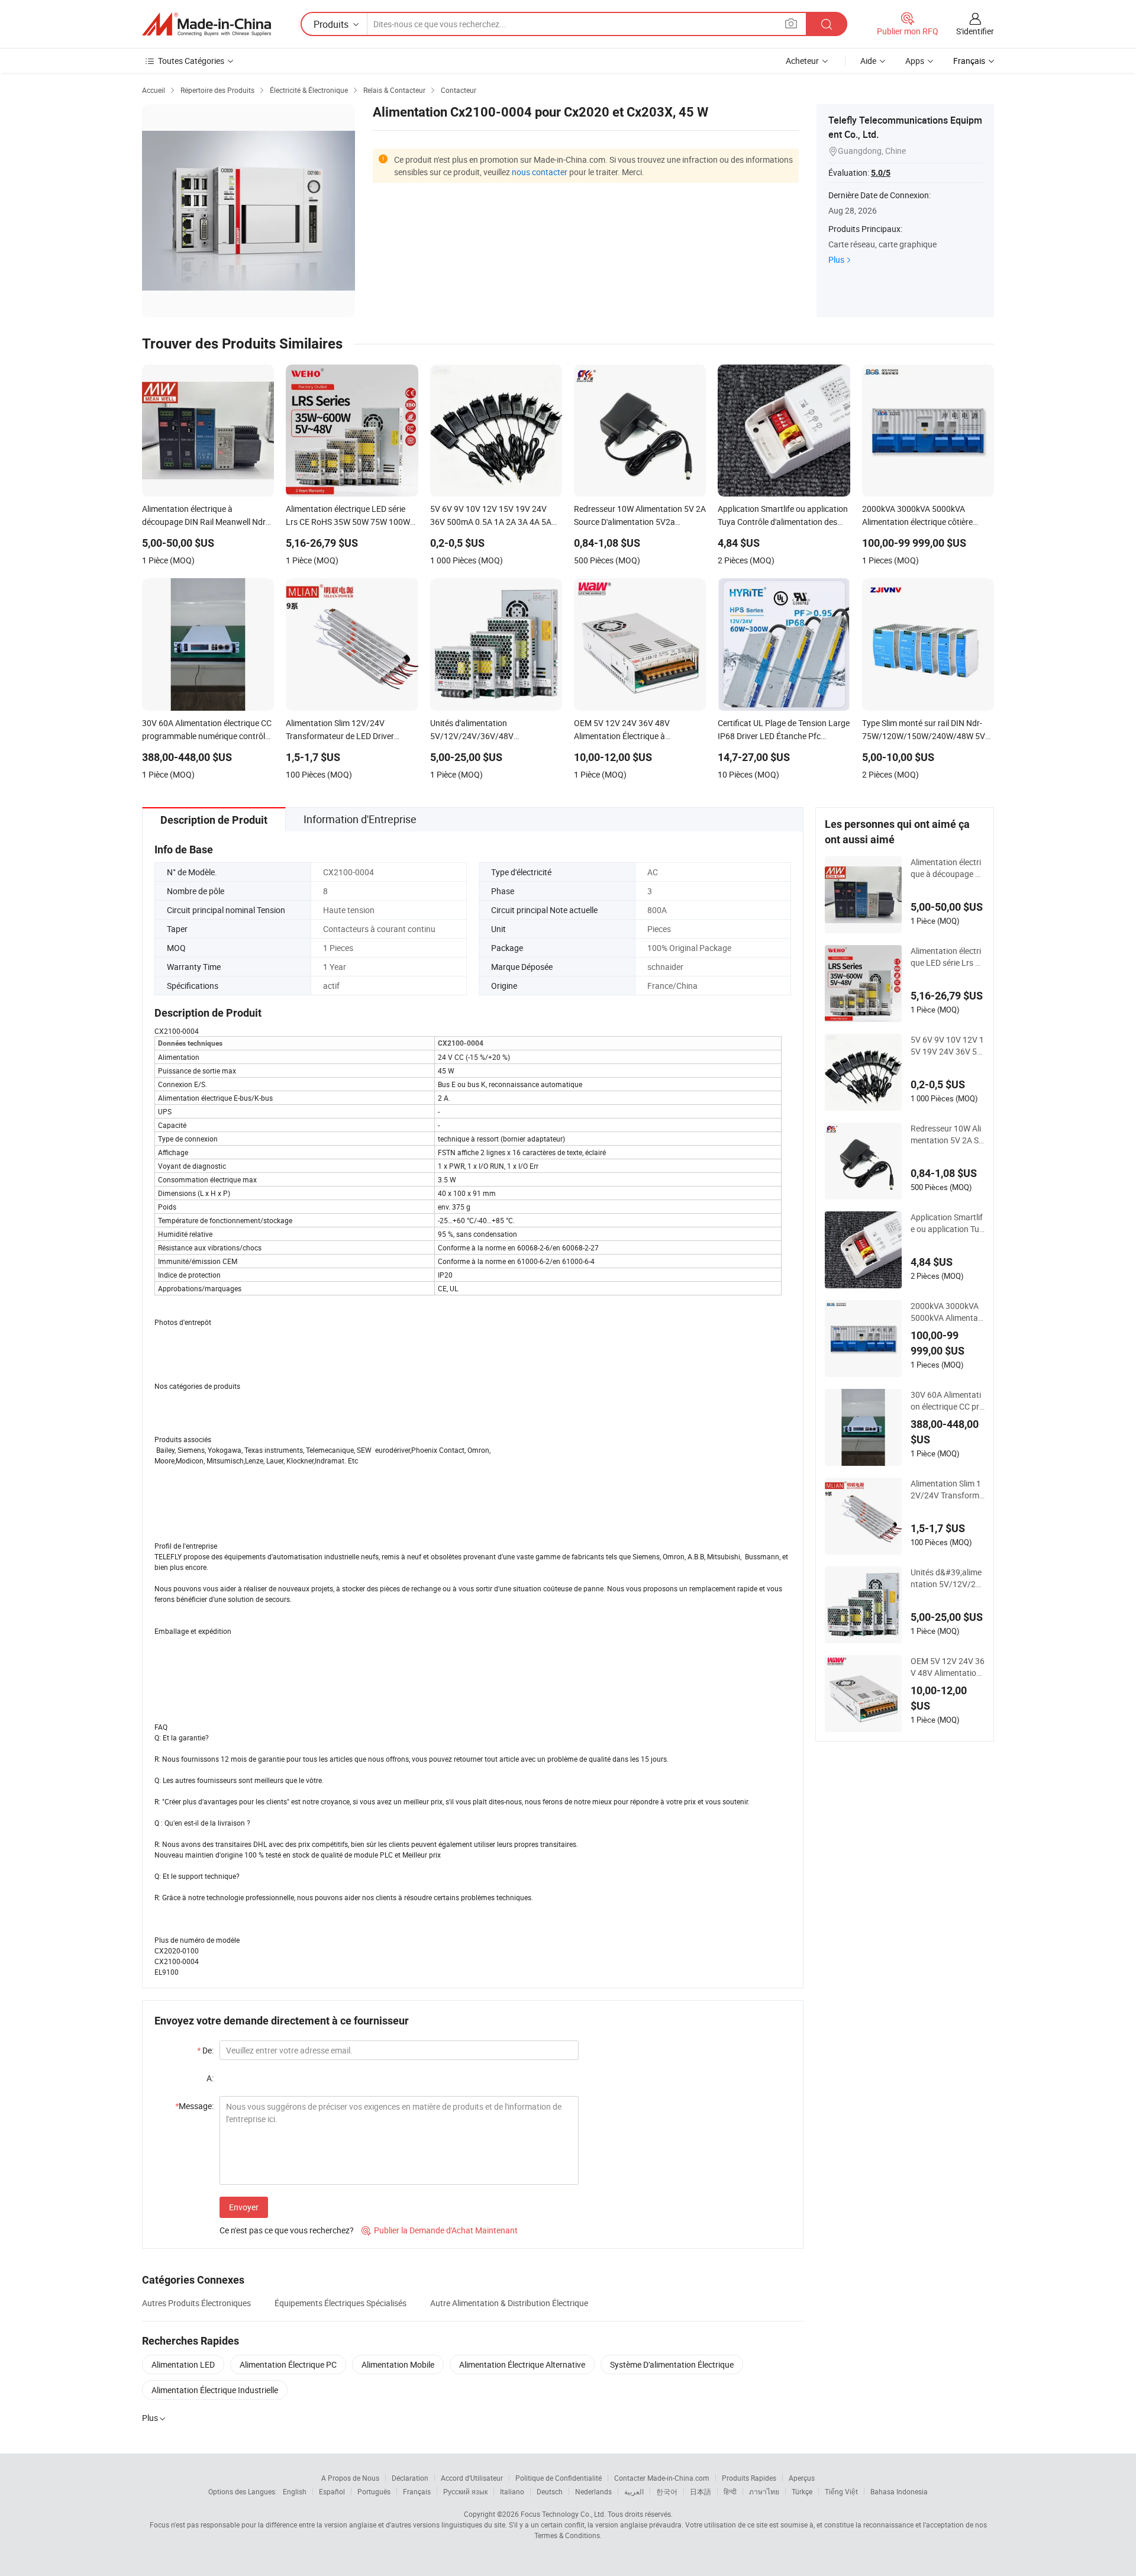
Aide (868, 61)
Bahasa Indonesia (899, 2491)
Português (374, 2491)
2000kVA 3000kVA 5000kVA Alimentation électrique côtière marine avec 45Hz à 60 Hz (947, 1312)
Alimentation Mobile (398, 2364)
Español (332, 2491)
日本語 (701, 2491)
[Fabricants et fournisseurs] (206, 24)
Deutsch (550, 2491)
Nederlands (593, 2491)
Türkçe (802, 2491)
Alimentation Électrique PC (288, 2364)
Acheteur (802, 61)
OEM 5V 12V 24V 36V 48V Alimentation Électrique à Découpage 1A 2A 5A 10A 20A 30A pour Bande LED (948, 1667)
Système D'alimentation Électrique (672, 2364)
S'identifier (975, 31)
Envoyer (244, 2207)
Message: (194, 2106)
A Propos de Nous (350, 2478)
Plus (836, 259)
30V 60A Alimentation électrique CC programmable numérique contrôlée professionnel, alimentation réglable (948, 1401)
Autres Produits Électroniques (196, 2303)
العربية (634, 2491)
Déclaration (410, 2478)
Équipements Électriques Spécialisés (341, 2303)
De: (205, 2050)
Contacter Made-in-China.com (662, 2478)
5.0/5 (881, 173)
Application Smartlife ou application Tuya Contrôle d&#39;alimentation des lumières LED (947, 1223)
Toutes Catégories (191, 61)
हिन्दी (730, 2491)
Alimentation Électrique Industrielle (215, 2390)
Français (417, 2491)
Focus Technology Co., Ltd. (563, 2514)
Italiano (512, 2491)
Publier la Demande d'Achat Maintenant (440, 2230)
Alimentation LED (183, 2364)
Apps (915, 61)
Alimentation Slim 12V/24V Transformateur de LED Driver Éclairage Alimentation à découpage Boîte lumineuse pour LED (947, 1489)
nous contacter (540, 172)
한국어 (667, 2491)
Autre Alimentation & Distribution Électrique (509, 2303)
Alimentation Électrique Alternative (522, 2364)
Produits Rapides (749, 2478)
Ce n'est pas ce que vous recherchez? (287, 2230)
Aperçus (802, 2478)
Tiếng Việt (841, 2491)
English (295, 2491)
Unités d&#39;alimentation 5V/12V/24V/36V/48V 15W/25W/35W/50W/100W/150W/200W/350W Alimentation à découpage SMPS (947, 1578)
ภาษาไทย (764, 2491)
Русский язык (465, 2491)
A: (210, 2078)
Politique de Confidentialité (559, 2478)
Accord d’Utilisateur (472, 2478)
